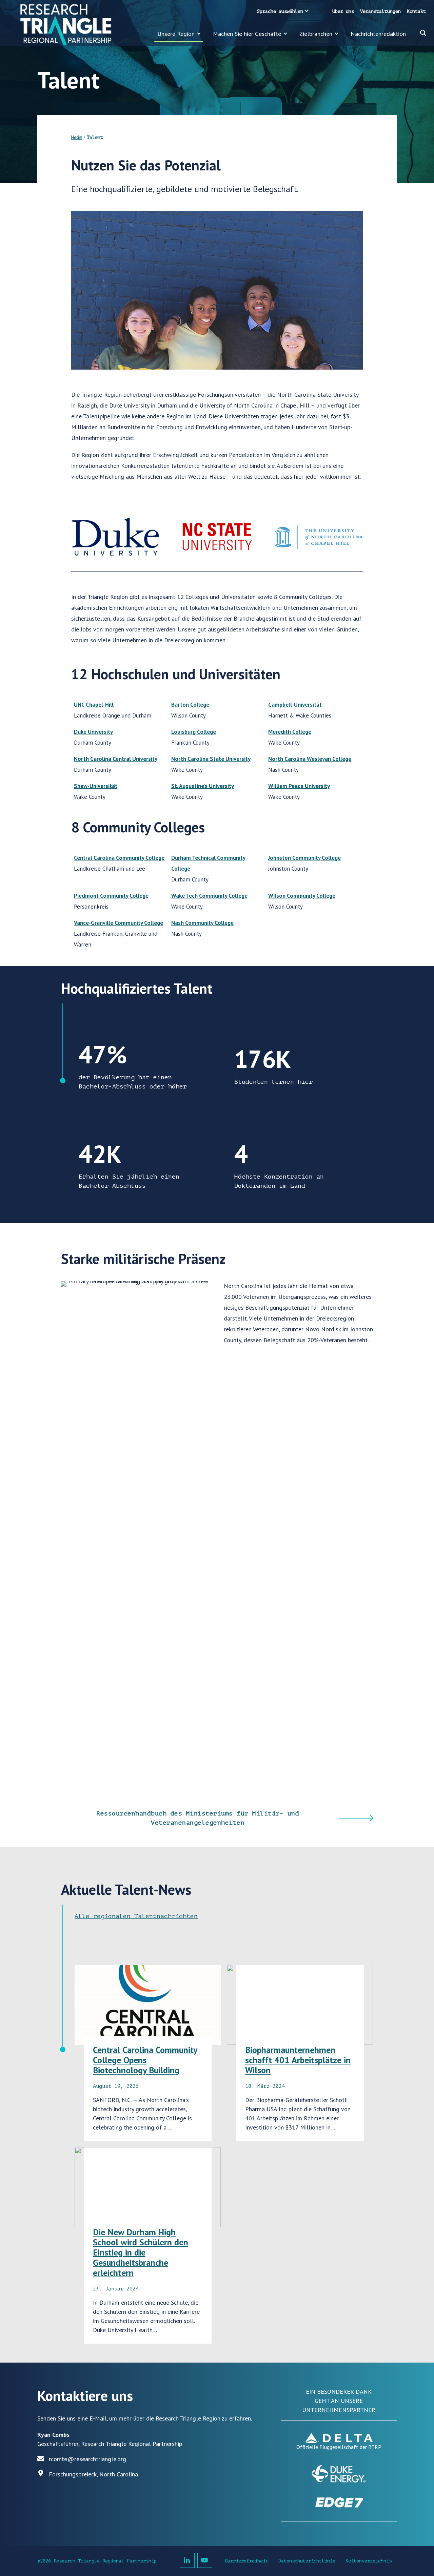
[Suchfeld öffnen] (423, 33)
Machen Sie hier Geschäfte (247, 34)
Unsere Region (176, 34)
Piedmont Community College (111, 896)
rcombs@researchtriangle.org (87, 2459)
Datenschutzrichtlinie (307, 2561)
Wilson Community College (302, 896)
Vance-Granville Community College (119, 923)
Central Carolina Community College (119, 858)
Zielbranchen (316, 34)
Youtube (205, 2560)
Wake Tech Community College (209, 896)
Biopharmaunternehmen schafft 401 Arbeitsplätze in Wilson (298, 2060)
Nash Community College (202, 923)
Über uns (343, 11)
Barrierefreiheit (246, 2561)
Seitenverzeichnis (369, 2561)
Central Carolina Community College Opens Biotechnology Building (145, 2060)
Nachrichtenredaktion (378, 34)
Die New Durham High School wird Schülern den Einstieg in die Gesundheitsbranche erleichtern (141, 2252)
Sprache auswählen (280, 11)
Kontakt (416, 11)
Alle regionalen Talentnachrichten (136, 1916)
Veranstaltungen (380, 11)
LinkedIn (187, 2560)
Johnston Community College (304, 858)
